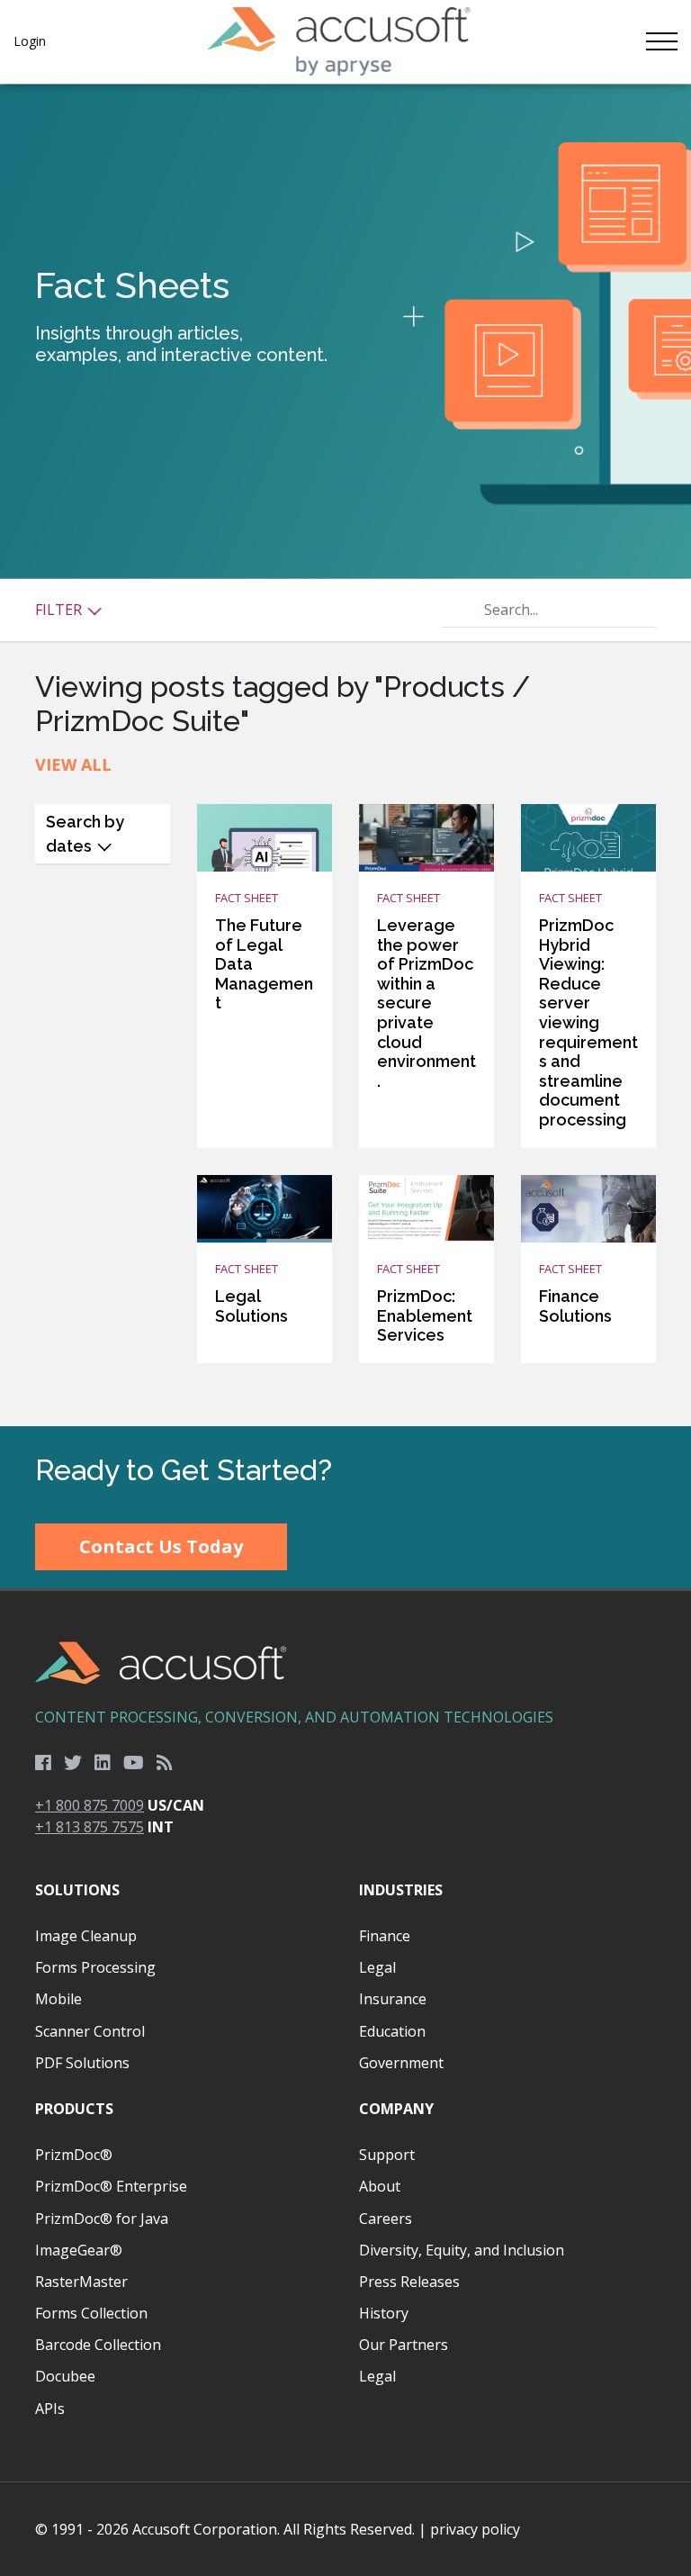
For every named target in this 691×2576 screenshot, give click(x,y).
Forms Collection (91, 2313)
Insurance (393, 1999)
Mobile (58, 1999)
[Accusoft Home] (339, 41)
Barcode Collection (98, 2345)
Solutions (77, 1890)
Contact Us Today (161, 1546)
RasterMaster (81, 2282)
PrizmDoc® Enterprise (111, 2186)
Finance (385, 1936)
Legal (377, 1967)
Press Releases (409, 2282)
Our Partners (404, 2345)
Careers (386, 2219)
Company (396, 2109)
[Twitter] (73, 1763)
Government (401, 2063)
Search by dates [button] (85, 834)
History (384, 2313)
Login (30, 41)
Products (74, 2109)
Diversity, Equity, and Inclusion (462, 2250)
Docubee (65, 2376)
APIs (50, 2409)
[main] (345, 755)
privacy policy (475, 2529)
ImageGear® (79, 2250)
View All (73, 764)
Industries (401, 1890)
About (380, 2186)
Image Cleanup (86, 1936)
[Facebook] (43, 1763)
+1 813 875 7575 (90, 1827)
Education (392, 2031)
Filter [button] (60, 610)
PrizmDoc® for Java (102, 2219)
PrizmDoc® (74, 2155)
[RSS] (165, 1763)
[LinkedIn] (103, 1763)
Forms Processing (95, 1967)
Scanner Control (90, 2031)
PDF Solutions (82, 2063)
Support (387, 2155)
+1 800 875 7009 (90, 1805)
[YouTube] (134, 1763)
